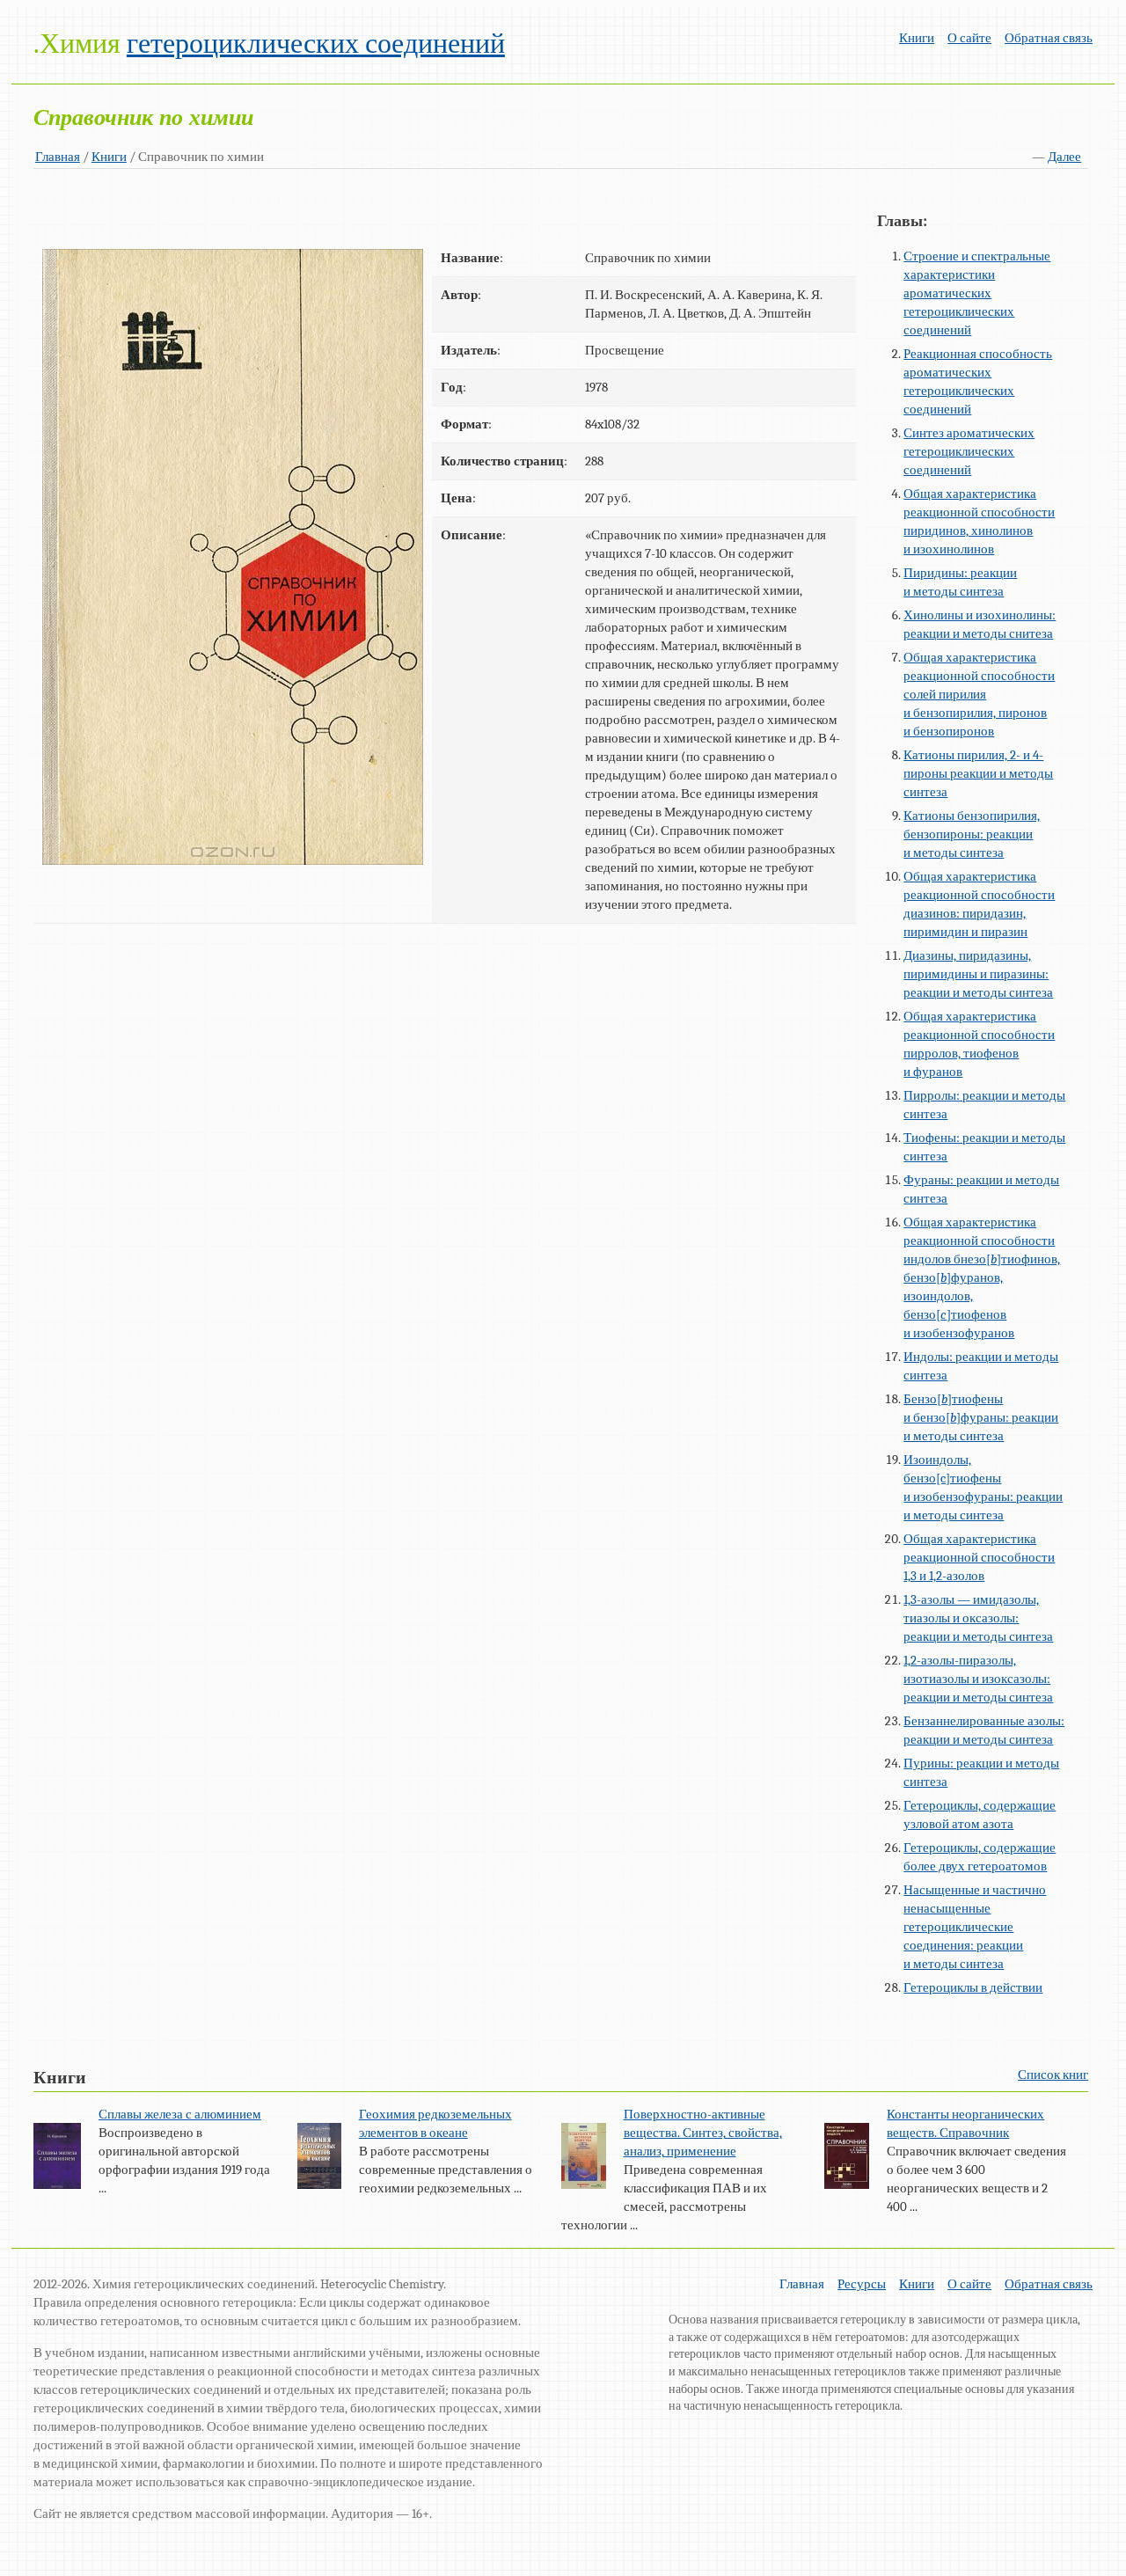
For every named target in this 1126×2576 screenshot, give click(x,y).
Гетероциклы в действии (973, 1987)
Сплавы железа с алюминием (180, 2114)
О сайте (969, 38)
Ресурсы (862, 2284)
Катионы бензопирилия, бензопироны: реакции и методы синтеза (972, 834)
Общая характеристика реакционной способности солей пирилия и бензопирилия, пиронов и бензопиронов (979, 694)
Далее (1064, 157)
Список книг (1053, 2075)
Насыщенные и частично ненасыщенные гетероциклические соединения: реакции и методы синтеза (975, 1927)
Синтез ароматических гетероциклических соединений (969, 451)
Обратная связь (1049, 38)
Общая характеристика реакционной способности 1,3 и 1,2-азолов (979, 1557)
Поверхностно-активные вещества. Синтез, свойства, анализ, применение (703, 2133)
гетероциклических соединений (316, 44)
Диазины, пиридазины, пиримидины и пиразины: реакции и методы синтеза (978, 974)
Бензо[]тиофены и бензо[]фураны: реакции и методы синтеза (981, 1417)
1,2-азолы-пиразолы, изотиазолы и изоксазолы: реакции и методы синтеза (978, 1679)
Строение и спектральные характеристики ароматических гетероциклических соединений (977, 293)
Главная (58, 157)
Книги (917, 38)
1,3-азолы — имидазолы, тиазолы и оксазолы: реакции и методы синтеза (978, 1618)
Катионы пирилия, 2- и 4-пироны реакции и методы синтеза (978, 773)
